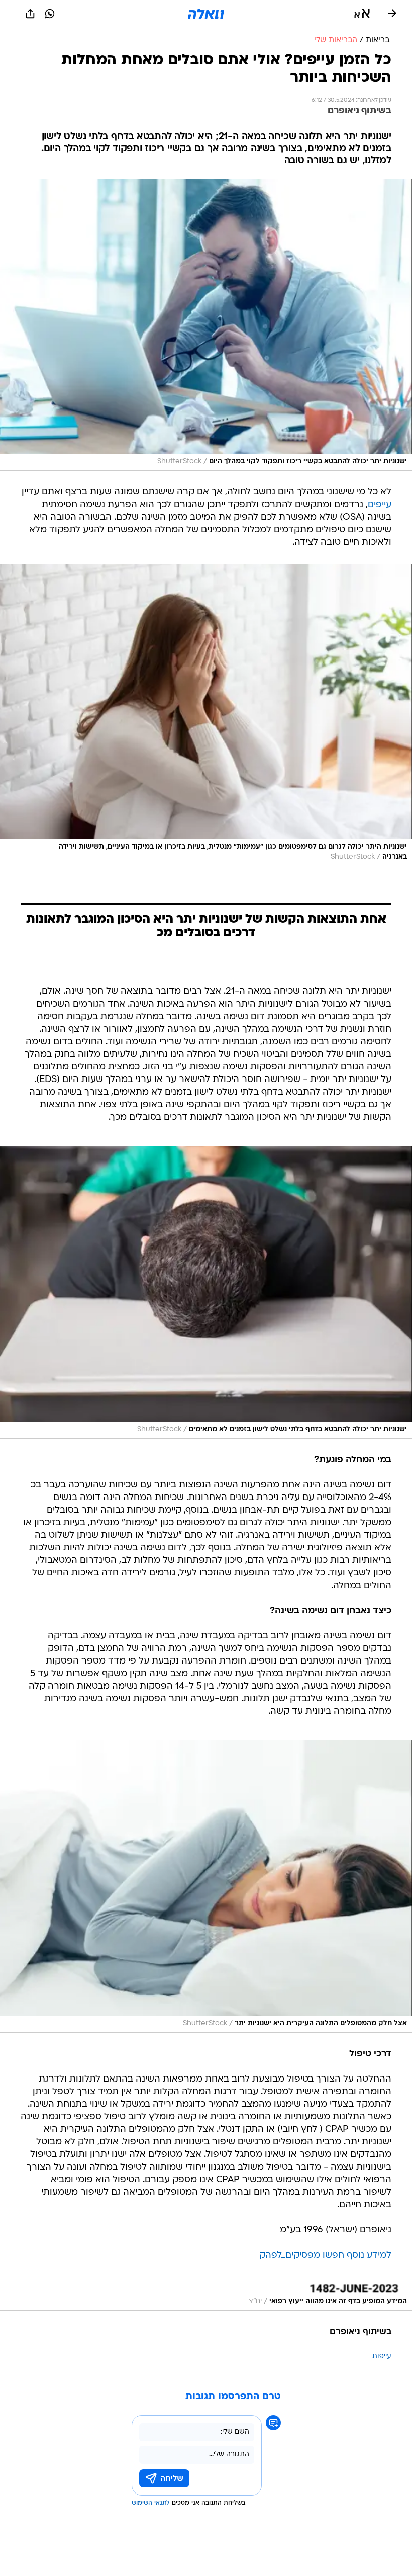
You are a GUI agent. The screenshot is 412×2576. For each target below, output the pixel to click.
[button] (362, 14)
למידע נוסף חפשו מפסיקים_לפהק (325, 2255)
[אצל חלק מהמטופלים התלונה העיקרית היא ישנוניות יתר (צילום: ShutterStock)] (206, 1887)
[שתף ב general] (30, 14)
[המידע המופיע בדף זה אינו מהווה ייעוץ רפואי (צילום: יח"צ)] (206, 2298)
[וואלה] (206, 14)
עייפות (382, 2356)
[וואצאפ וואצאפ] (50, 14)
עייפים (380, 505)
